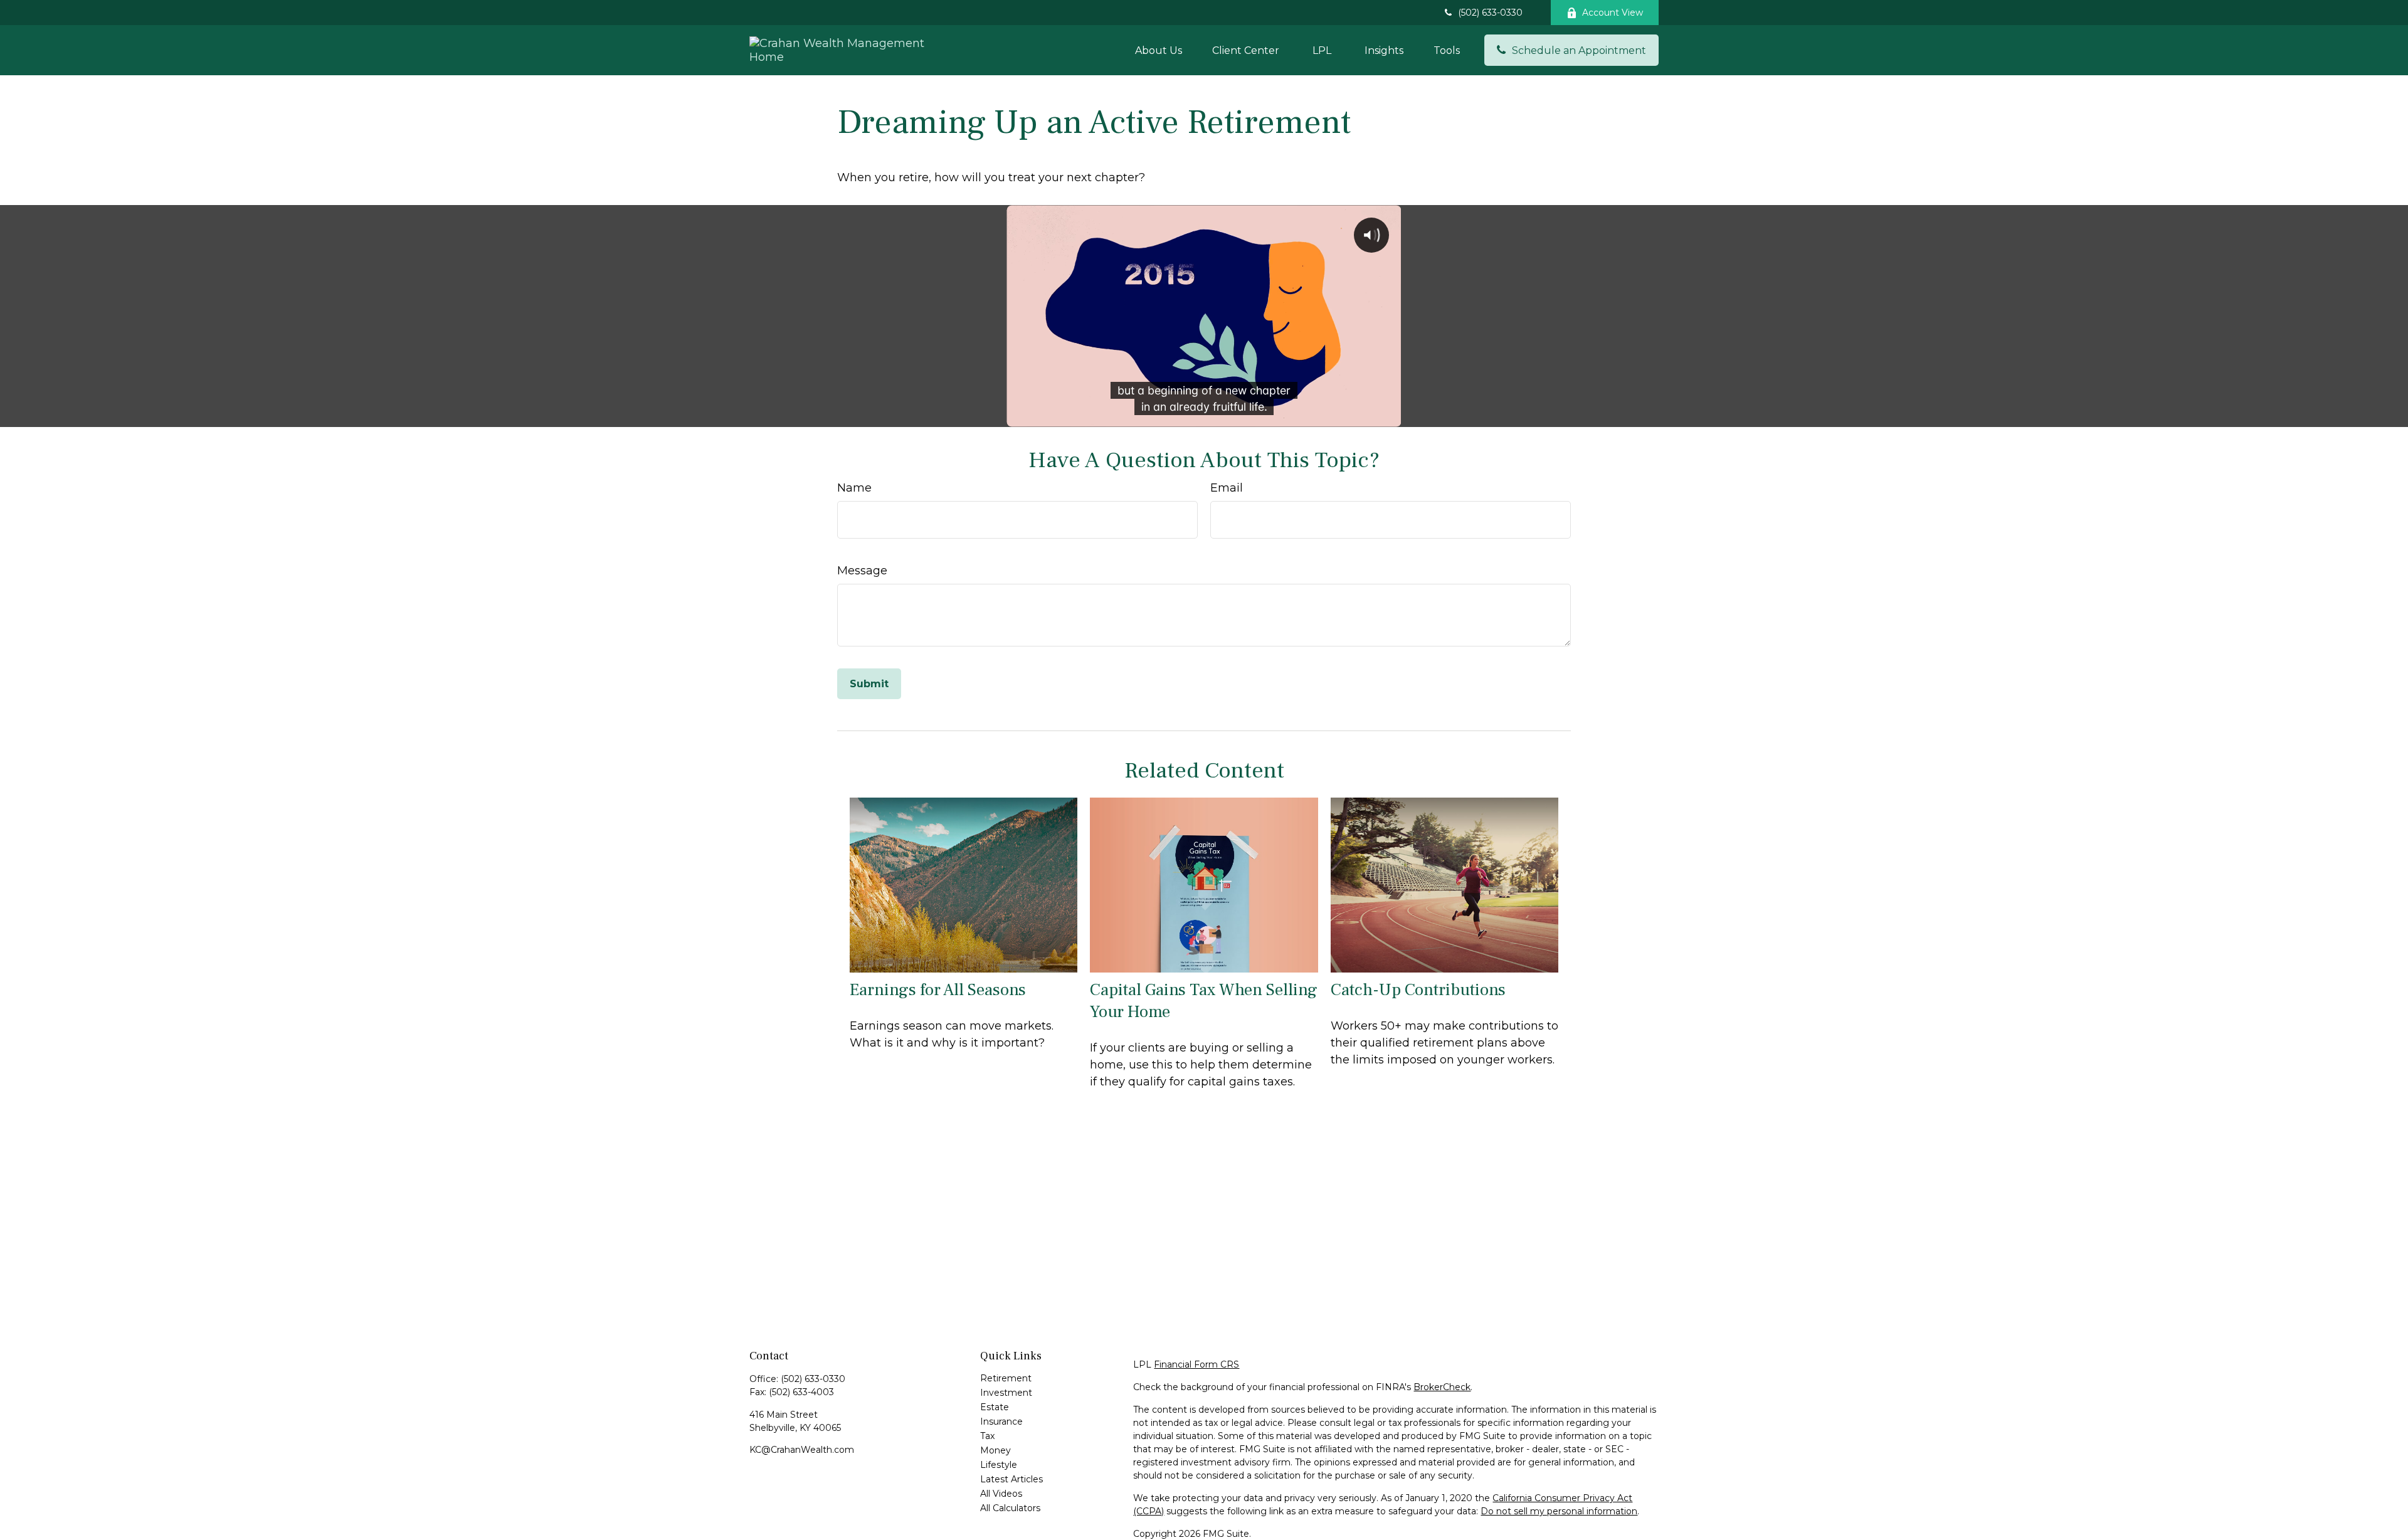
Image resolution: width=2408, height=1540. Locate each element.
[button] (1159, 50)
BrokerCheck (1442, 1387)
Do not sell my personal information (1559, 1511)
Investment (1006, 1393)
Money (995, 1450)
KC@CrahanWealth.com (802, 1450)
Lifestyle (999, 1465)
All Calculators (1010, 1508)
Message (862, 571)
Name (854, 488)
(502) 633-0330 (1490, 13)
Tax (987, 1436)
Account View (1613, 13)
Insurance (1001, 1421)
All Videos (1001, 1494)
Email (1227, 488)
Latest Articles (1011, 1479)
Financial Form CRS (1196, 1364)
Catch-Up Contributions (1418, 990)
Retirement (1006, 1378)
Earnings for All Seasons (938, 990)
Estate (995, 1407)
